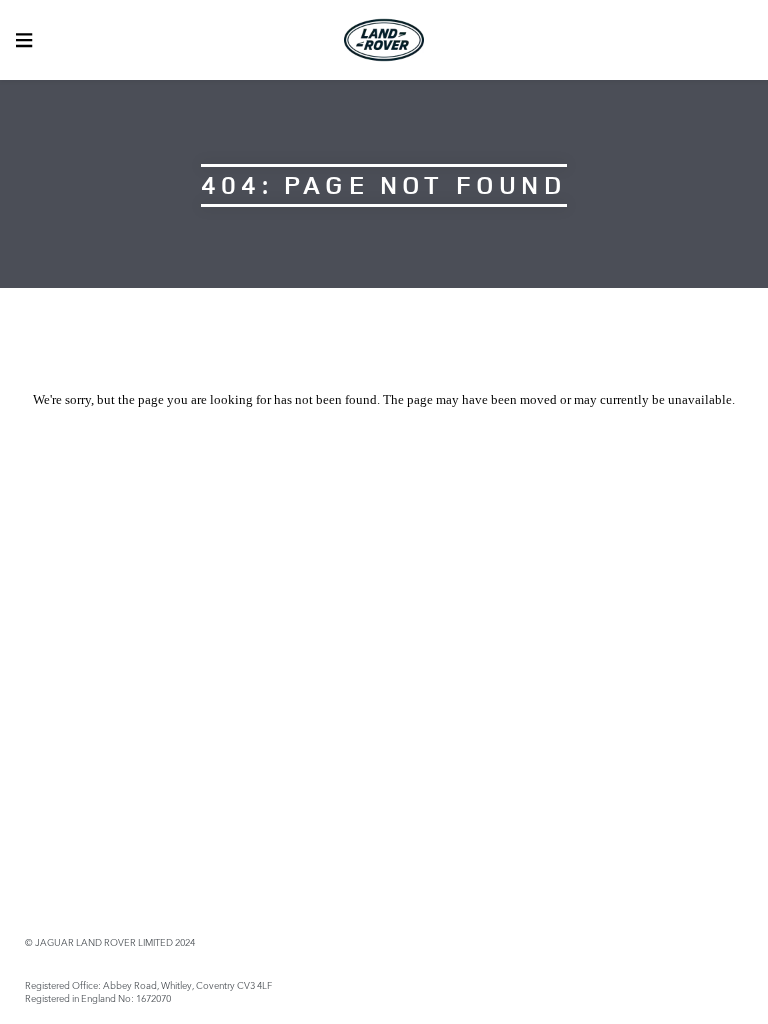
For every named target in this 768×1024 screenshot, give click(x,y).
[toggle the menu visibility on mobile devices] (24, 40)
